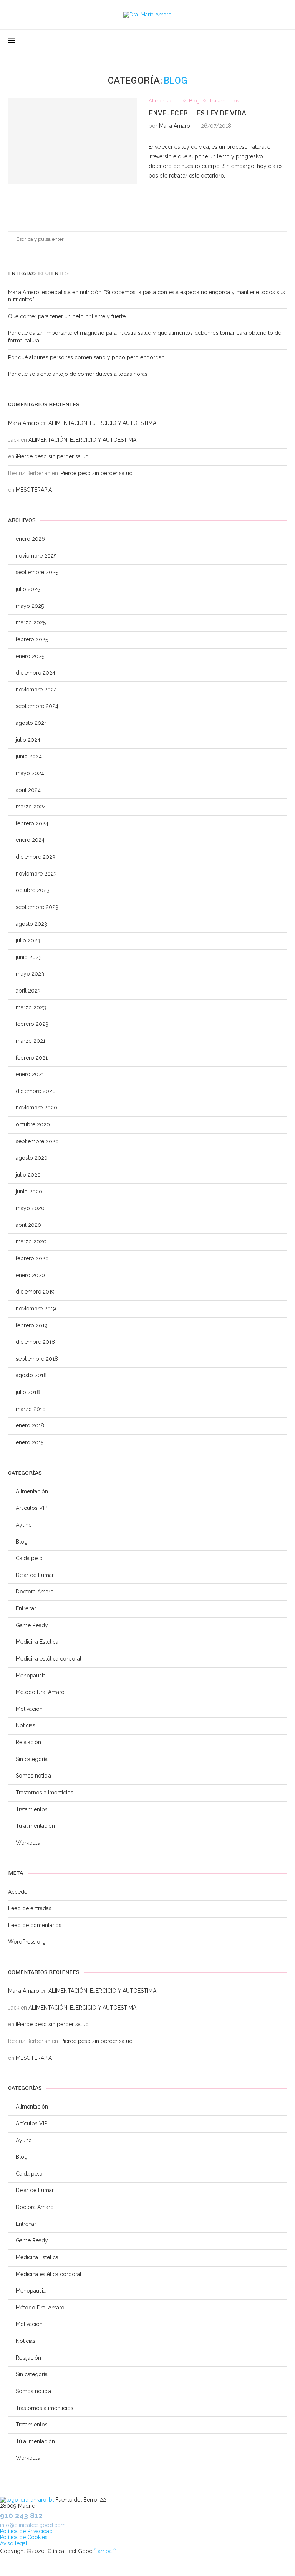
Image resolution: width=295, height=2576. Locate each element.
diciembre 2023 (36, 857)
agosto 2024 (31, 723)
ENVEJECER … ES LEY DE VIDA (197, 113)
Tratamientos (32, 1809)
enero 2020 (30, 1275)
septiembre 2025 (37, 572)
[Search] (283, 41)
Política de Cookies (24, 2537)
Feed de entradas (30, 1908)
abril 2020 (28, 1225)
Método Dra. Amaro (40, 1692)
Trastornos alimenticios (45, 1793)
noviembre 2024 (36, 690)
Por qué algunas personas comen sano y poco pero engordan (86, 357)
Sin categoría (32, 1759)
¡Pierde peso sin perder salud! (53, 456)
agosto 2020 (32, 1158)
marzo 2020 (31, 1241)
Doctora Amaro (35, 1592)
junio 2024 (29, 756)
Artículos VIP (31, 1508)
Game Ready (32, 1625)
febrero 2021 (32, 1058)
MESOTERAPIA (34, 490)
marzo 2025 (31, 622)
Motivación (29, 1709)
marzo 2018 (31, 1409)
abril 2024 (28, 790)
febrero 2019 (32, 1325)
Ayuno (24, 1525)
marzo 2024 (31, 807)
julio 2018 (28, 1392)
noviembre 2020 (36, 1108)
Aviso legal (14, 2543)
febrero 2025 (32, 639)
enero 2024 (30, 840)
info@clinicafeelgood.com (33, 2525)
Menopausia (31, 1676)
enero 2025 (30, 656)
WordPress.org (27, 1942)
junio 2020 (29, 1192)
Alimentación (32, 1491)
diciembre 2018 (35, 1342)
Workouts (28, 1843)
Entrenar (26, 1608)
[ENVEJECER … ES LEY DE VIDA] (73, 141)
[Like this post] (218, 190)
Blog (22, 1542)
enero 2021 (30, 1074)
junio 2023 (29, 957)
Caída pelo (29, 1558)
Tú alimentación (35, 1826)
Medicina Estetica (37, 1642)
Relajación (28, 1742)
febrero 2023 (32, 1024)
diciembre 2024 (36, 673)
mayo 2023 (30, 974)
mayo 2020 (30, 1208)
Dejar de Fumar (35, 1575)
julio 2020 (28, 1175)
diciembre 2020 (36, 1091)
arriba (105, 2551)
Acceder (19, 1892)
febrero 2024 (32, 823)
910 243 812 (21, 2515)
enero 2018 (30, 1425)
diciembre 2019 (35, 1292)
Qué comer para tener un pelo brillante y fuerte (67, 316)
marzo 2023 (31, 1007)
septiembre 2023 (37, 907)
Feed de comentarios (35, 1925)
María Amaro (175, 126)
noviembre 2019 (36, 1309)
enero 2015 (30, 1442)
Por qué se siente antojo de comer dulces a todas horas (78, 374)
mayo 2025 (30, 606)
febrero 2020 (32, 1258)
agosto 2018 (31, 1375)
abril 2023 (28, 991)
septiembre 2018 (37, 1359)
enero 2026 (30, 539)
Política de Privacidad (26, 2531)
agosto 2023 (31, 924)
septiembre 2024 (37, 706)
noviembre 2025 (36, 556)
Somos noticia (33, 1776)
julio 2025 (28, 589)
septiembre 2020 (37, 1141)
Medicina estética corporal (49, 1659)
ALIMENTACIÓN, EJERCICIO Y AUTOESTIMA (102, 423)
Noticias (26, 1725)
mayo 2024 (30, 773)
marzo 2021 (31, 1041)
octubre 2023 (33, 890)
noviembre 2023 (36, 874)
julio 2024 (28, 740)
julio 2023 (28, 940)
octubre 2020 (33, 1124)
